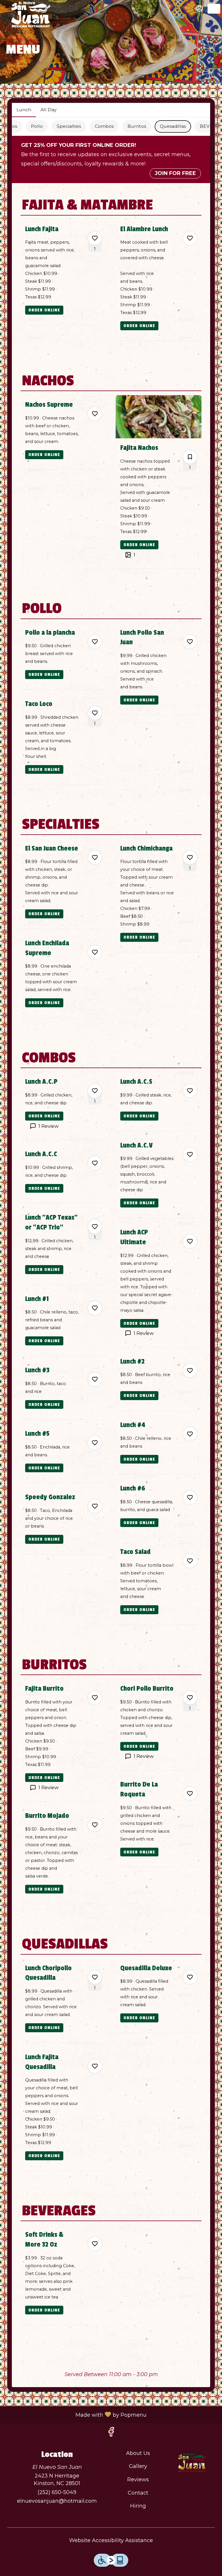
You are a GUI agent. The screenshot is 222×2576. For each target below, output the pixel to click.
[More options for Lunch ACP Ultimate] (190, 1241)
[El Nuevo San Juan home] (31, 14)
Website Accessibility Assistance (111, 2540)
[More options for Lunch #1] (95, 1308)
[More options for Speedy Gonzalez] (95, 1506)
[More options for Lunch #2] (190, 1371)
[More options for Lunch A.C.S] (190, 1091)
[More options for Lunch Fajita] (95, 238)
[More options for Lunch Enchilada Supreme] (95, 952)
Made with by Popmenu (75, 2414)
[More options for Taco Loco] (95, 713)
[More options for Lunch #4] (190, 1434)
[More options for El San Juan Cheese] (95, 858)
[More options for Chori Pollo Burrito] (190, 1698)
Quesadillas (173, 126)
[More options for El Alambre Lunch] (190, 238)
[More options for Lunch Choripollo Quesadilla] (95, 1977)
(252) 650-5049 (57, 2492)
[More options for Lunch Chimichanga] (190, 858)
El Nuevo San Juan (192, 2463)
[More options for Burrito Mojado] (95, 1825)
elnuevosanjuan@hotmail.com (57, 2501)
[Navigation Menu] (214, 9)
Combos (104, 126)
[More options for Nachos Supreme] (95, 414)
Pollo (37, 126)
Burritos (137, 126)
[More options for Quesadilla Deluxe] (190, 1977)
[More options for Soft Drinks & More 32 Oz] (95, 2244)
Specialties (69, 126)
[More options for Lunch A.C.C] (95, 1163)
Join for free (175, 173)
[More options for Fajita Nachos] (190, 457)
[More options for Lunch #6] (190, 1497)
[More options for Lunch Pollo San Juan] (190, 642)
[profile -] (199, 8)
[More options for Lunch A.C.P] (95, 1091)
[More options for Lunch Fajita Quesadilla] (95, 2066)
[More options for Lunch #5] (95, 1443)
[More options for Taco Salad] (190, 1561)
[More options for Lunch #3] (95, 1379)
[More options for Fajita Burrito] (95, 1698)
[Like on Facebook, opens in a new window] (111, 2433)
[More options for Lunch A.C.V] (190, 1154)
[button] (63, 275)
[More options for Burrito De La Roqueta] (190, 1794)
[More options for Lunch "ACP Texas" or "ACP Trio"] (95, 1227)
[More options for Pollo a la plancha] (95, 642)
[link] (44, 310)
